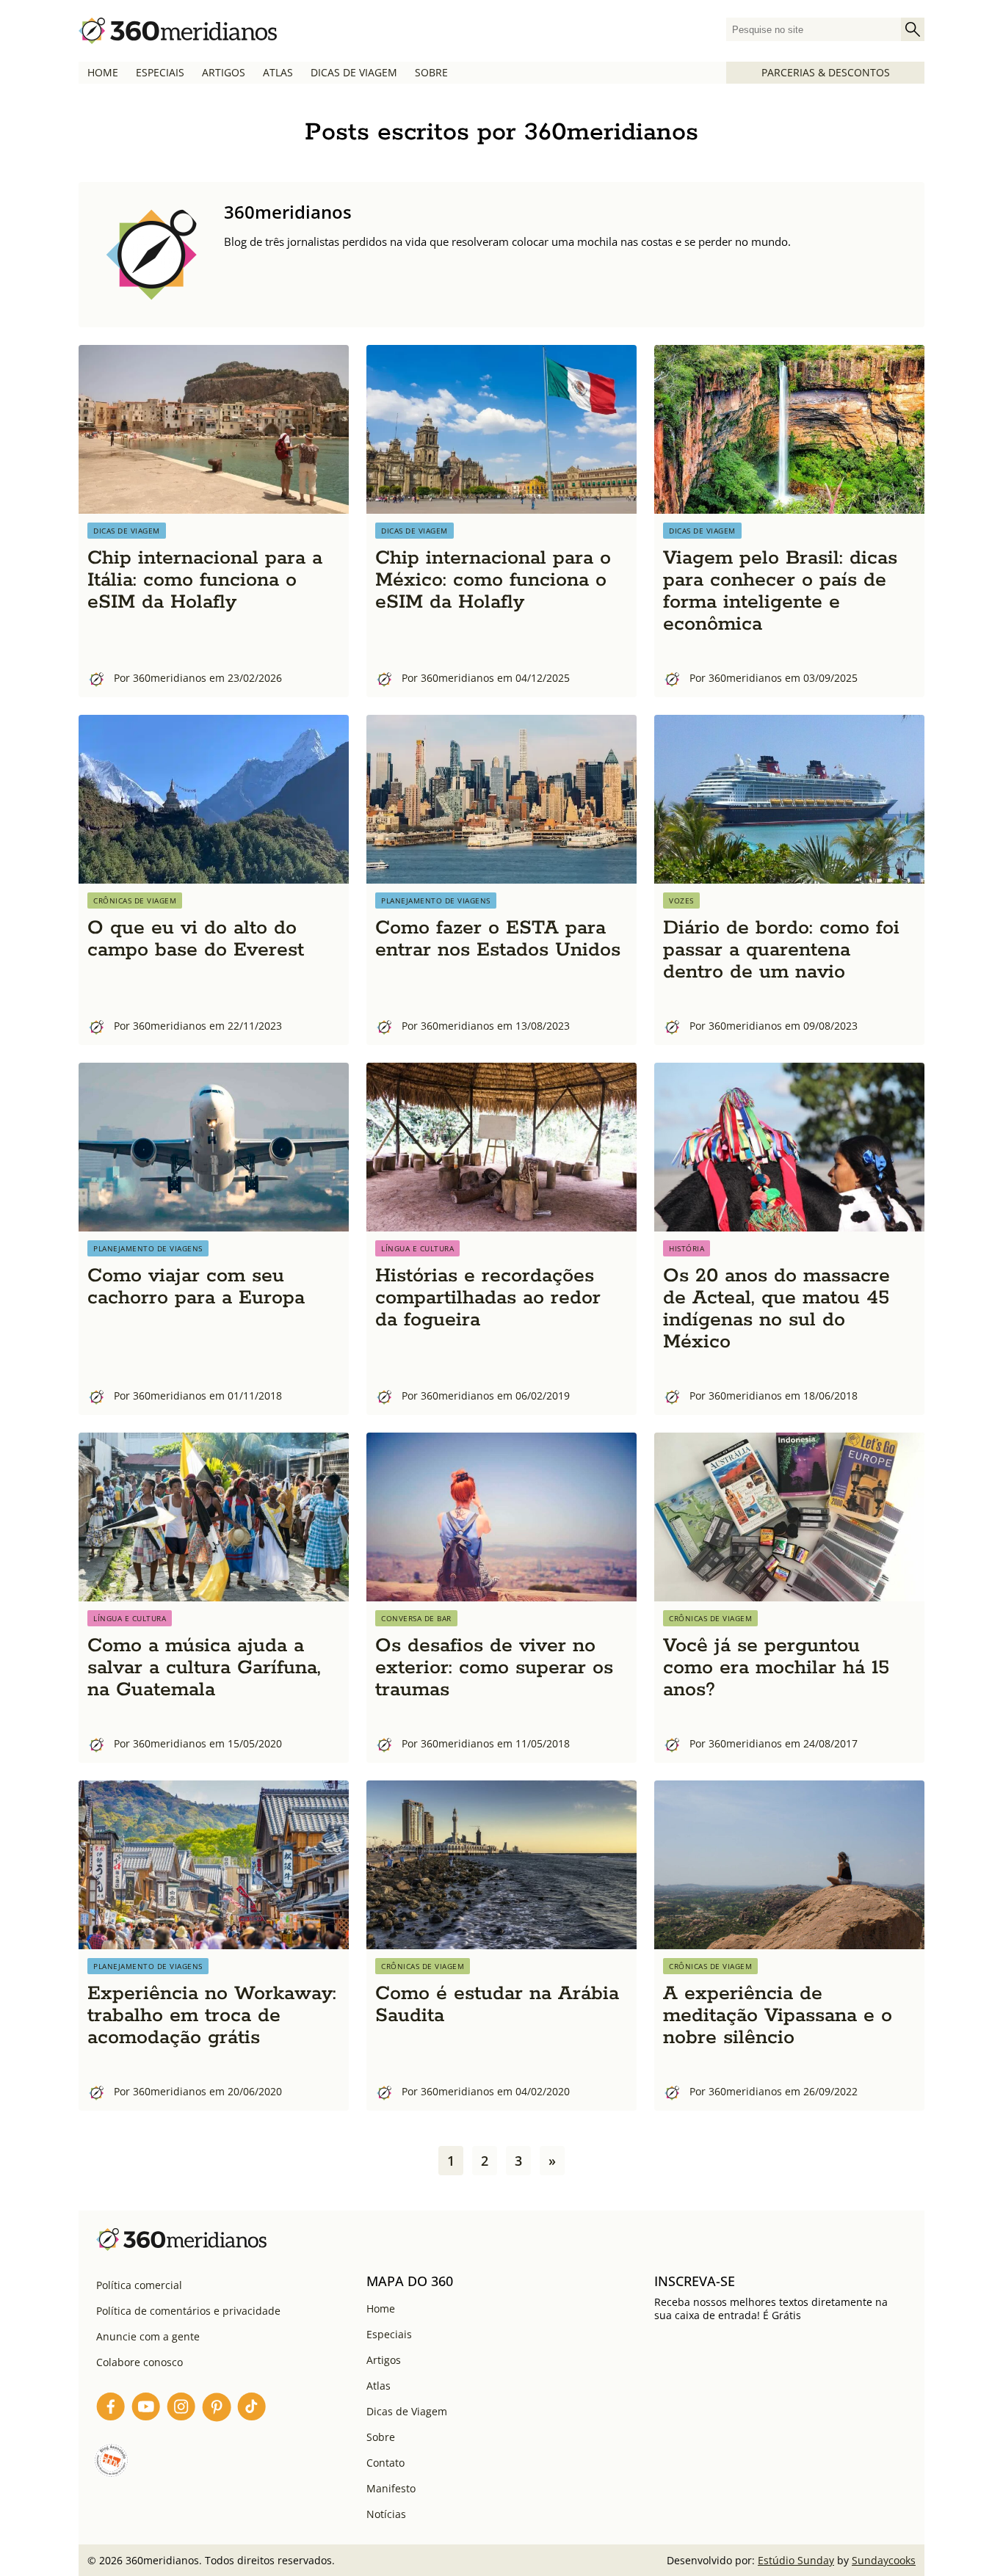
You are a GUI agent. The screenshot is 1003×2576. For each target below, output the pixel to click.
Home (103, 72)
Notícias (386, 2514)
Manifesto (391, 2488)
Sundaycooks (884, 2560)
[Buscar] (913, 29)
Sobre (431, 72)
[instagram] (181, 2409)
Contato (385, 2463)
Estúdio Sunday (796, 2560)
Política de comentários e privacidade (188, 2311)
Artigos (224, 72)
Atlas (278, 72)
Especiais (160, 72)
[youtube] (146, 2409)
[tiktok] (252, 2409)
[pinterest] (217, 2409)
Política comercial (139, 2285)
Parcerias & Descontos (826, 72)
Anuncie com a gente (148, 2336)
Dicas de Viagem (354, 72)
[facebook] (111, 2409)
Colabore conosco (140, 2362)
